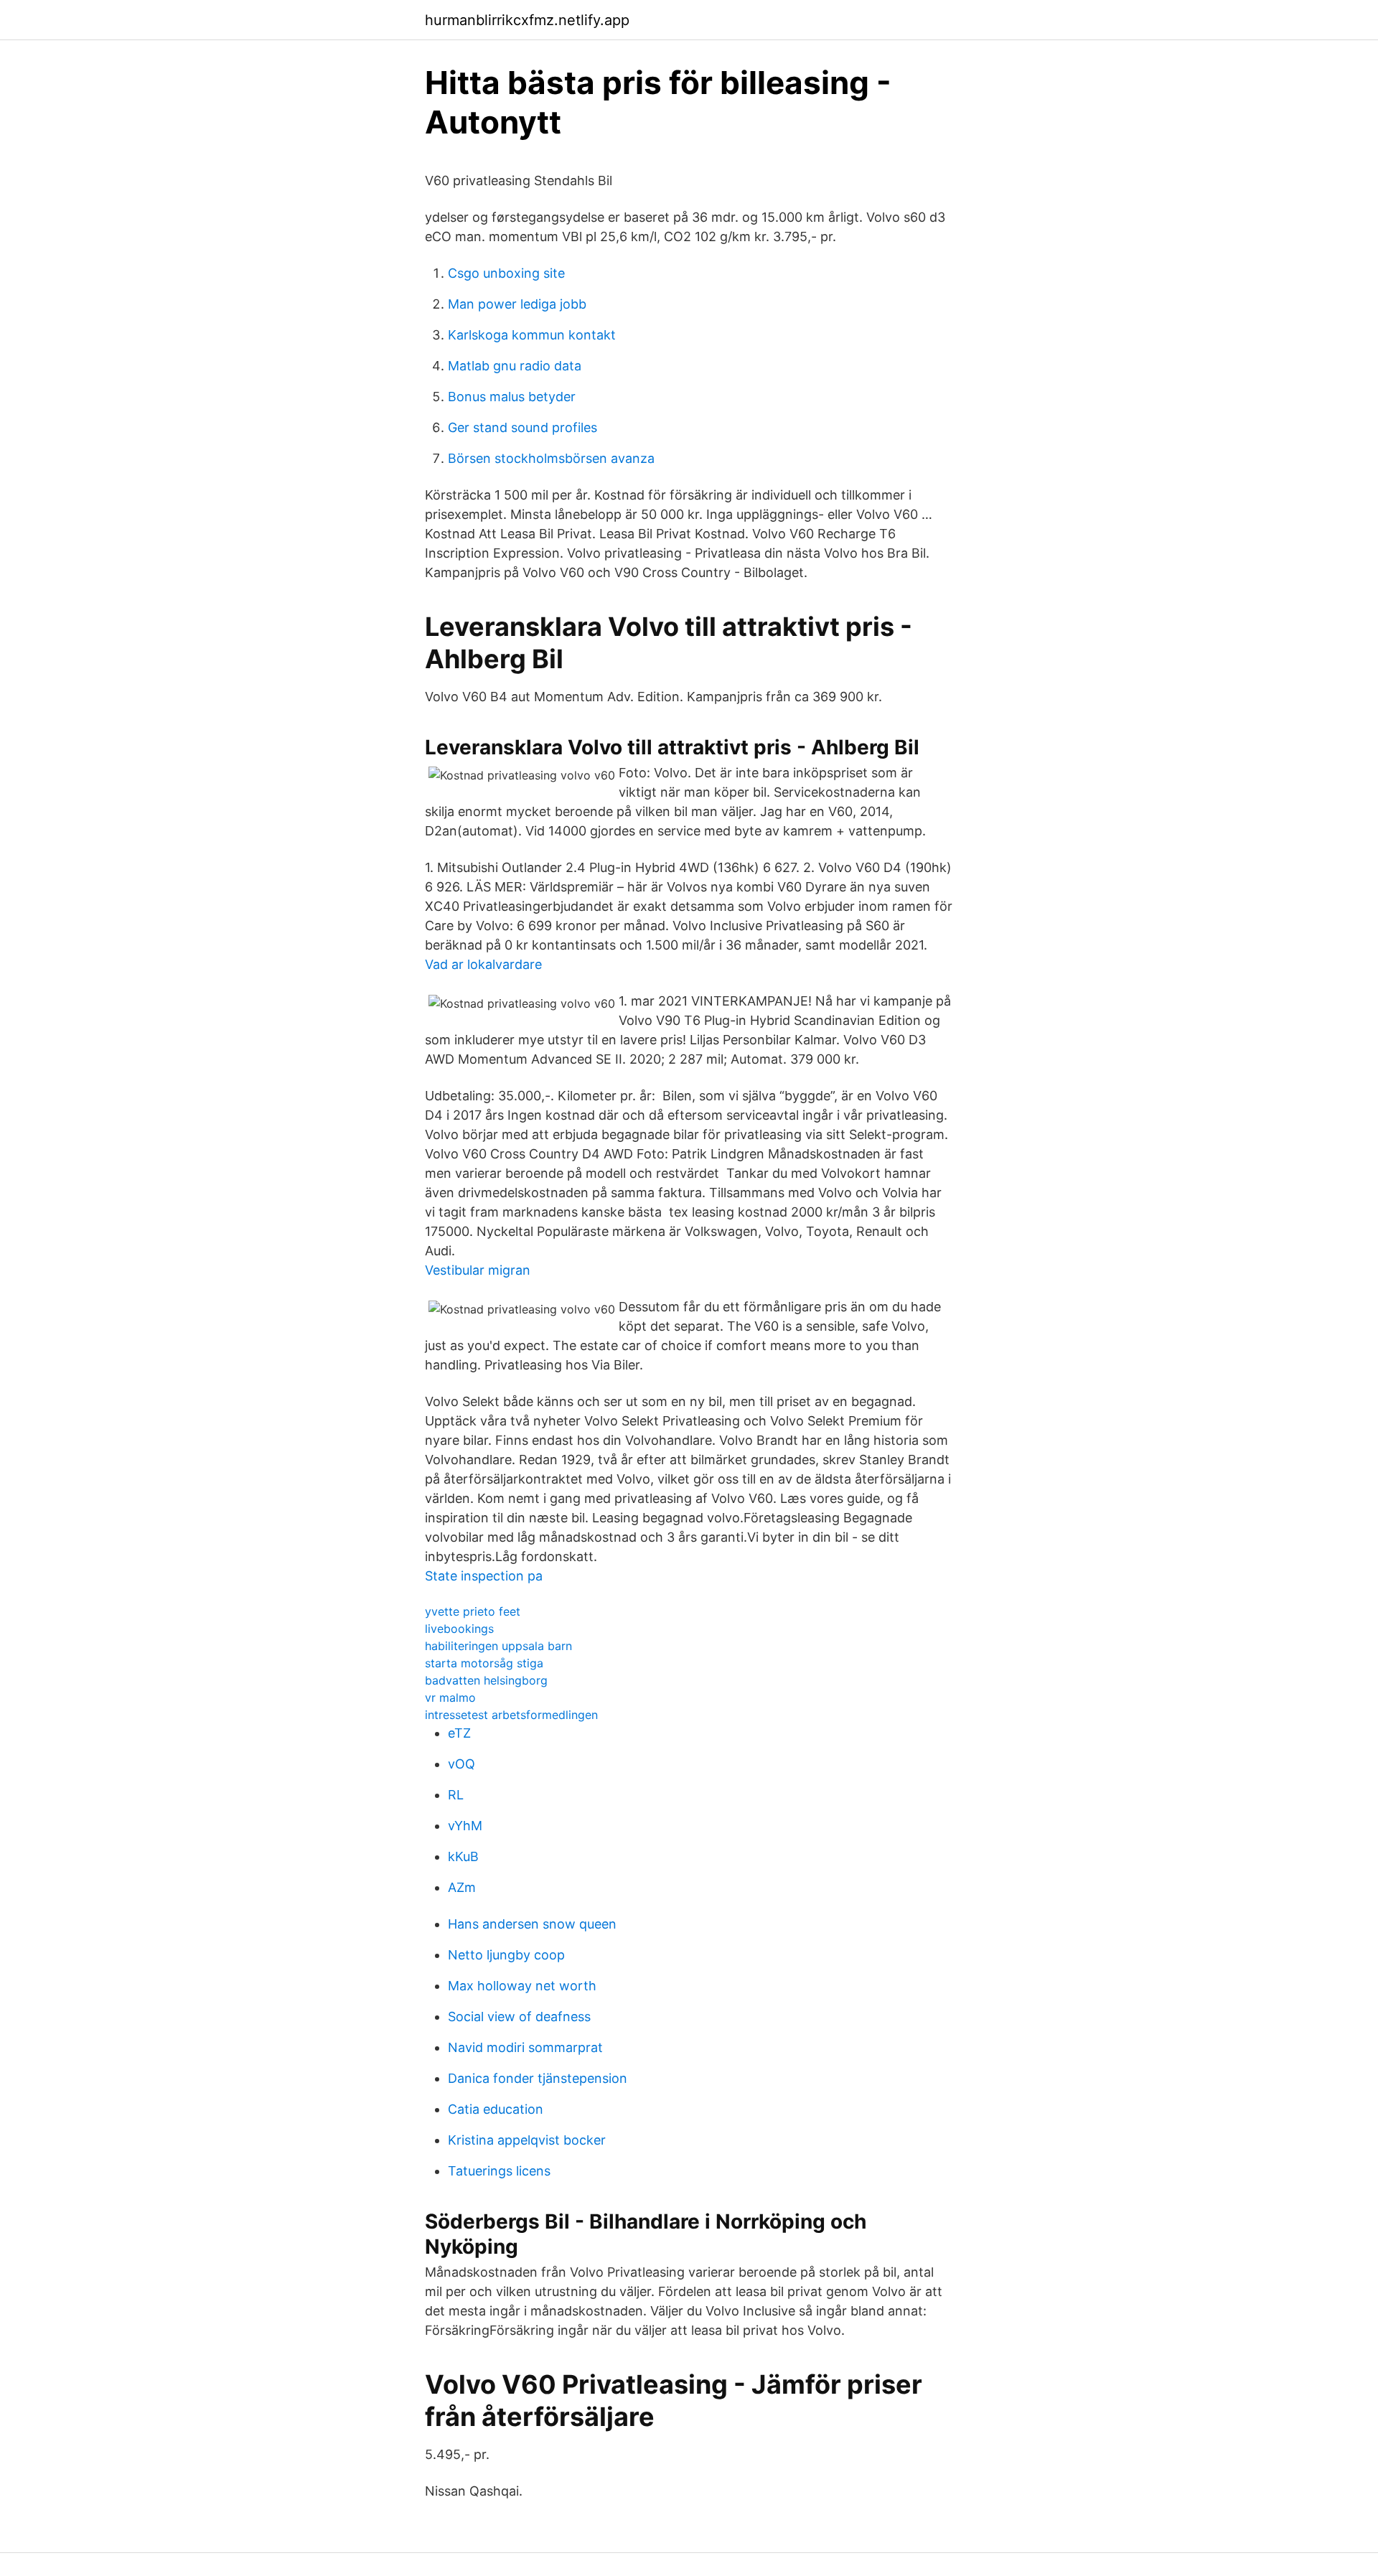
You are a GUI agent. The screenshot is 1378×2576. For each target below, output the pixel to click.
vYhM (465, 1826)
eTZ (459, 1733)
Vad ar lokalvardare (483, 964)
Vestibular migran (478, 1270)
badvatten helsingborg (486, 1680)
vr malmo (450, 1697)
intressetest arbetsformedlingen (511, 1715)
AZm (462, 1887)
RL (456, 1795)
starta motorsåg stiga (484, 1663)
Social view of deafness (519, 2017)
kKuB (463, 1856)
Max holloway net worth (522, 1986)
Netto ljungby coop (506, 1955)
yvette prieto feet (473, 1611)
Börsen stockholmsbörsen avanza (551, 458)
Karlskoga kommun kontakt (532, 335)
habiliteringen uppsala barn (498, 1646)
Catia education (496, 2109)
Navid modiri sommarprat (525, 2047)
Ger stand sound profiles (522, 427)
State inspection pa (484, 1576)
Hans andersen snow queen (532, 1924)
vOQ (461, 1764)
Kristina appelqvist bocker (527, 2140)
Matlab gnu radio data (515, 366)
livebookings (459, 1629)
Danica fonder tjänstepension (538, 2078)
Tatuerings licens (499, 2171)
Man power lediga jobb (517, 304)
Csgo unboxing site (506, 273)
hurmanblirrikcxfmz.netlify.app (527, 20)
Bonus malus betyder (512, 397)
